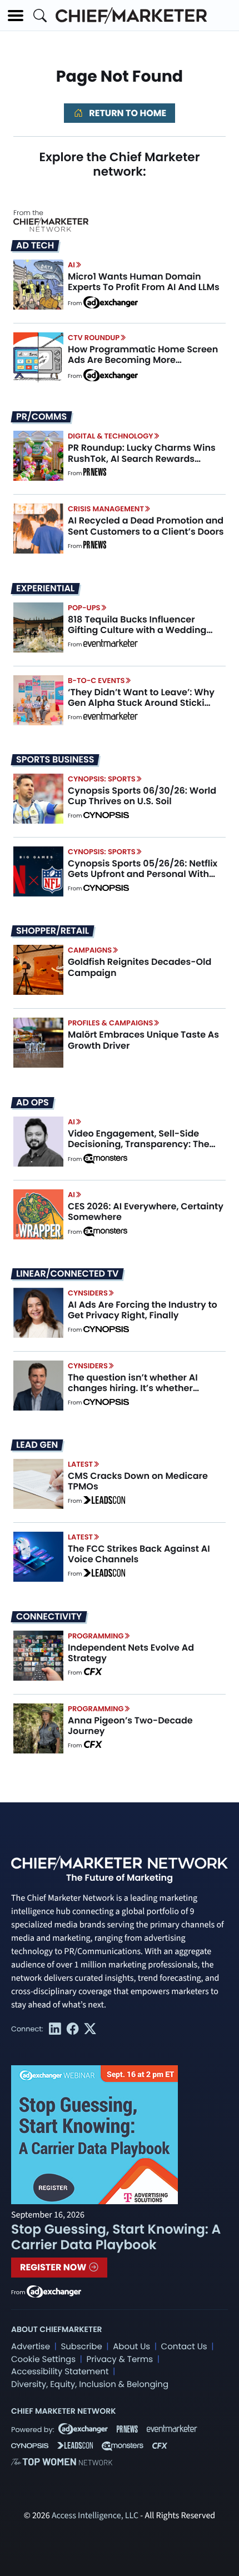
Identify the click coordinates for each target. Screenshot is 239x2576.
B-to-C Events (96, 681)
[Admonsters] (105, 1159)
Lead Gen (37, 1445)
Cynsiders (88, 1293)
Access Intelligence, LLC (95, 2516)
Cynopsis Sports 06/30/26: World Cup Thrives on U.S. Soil (142, 796)
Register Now (54, 2267)
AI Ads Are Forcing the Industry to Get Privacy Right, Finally (143, 1310)
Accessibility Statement (60, 2372)
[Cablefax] (93, 1673)
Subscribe (81, 2347)
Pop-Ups (84, 608)
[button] (16, 16)
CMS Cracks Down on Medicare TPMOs (138, 1481)
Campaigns (90, 950)
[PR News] (94, 474)
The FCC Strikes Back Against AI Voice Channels (139, 1554)
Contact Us (184, 2347)
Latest (80, 1464)
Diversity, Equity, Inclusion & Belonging (90, 2385)
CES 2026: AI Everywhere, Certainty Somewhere (146, 1212)
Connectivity (49, 1617)
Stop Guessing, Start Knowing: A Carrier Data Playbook (116, 2237)
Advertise (31, 2347)
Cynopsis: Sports (102, 779)
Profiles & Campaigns (110, 1023)
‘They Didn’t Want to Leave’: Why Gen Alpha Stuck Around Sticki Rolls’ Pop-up (141, 703)
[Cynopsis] (106, 816)
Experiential (45, 589)
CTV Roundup (94, 338)
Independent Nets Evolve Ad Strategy (131, 1653)
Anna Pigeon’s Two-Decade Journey (130, 1726)
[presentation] (38, 285)
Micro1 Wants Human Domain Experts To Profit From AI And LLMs (144, 282)
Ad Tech (35, 246)
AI (71, 265)
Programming (96, 1636)
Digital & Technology (111, 436)
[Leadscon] (104, 1501)
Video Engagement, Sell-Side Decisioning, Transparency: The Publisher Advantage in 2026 (139, 1144)
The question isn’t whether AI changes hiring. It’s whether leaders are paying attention (133, 1388)
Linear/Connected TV (67, 1274)
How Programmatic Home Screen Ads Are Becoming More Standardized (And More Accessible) (143, 365)
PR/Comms (41, 417)
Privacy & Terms (120, 2360)
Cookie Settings (43, 2360)
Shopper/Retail (53, 931)
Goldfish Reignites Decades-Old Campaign (140, 967)
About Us (131, 2347)
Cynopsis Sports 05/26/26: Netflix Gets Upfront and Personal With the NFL (143, 874)
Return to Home (127, 113)
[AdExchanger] (111, 302)
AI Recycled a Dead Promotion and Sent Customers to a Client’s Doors (146, 526)
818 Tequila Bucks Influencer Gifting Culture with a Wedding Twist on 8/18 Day (137, 630)
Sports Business (55, 760)
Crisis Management (106, 509)
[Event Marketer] (111, 645)
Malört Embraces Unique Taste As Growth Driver (143, 1040)
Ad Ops (33, 1103)
